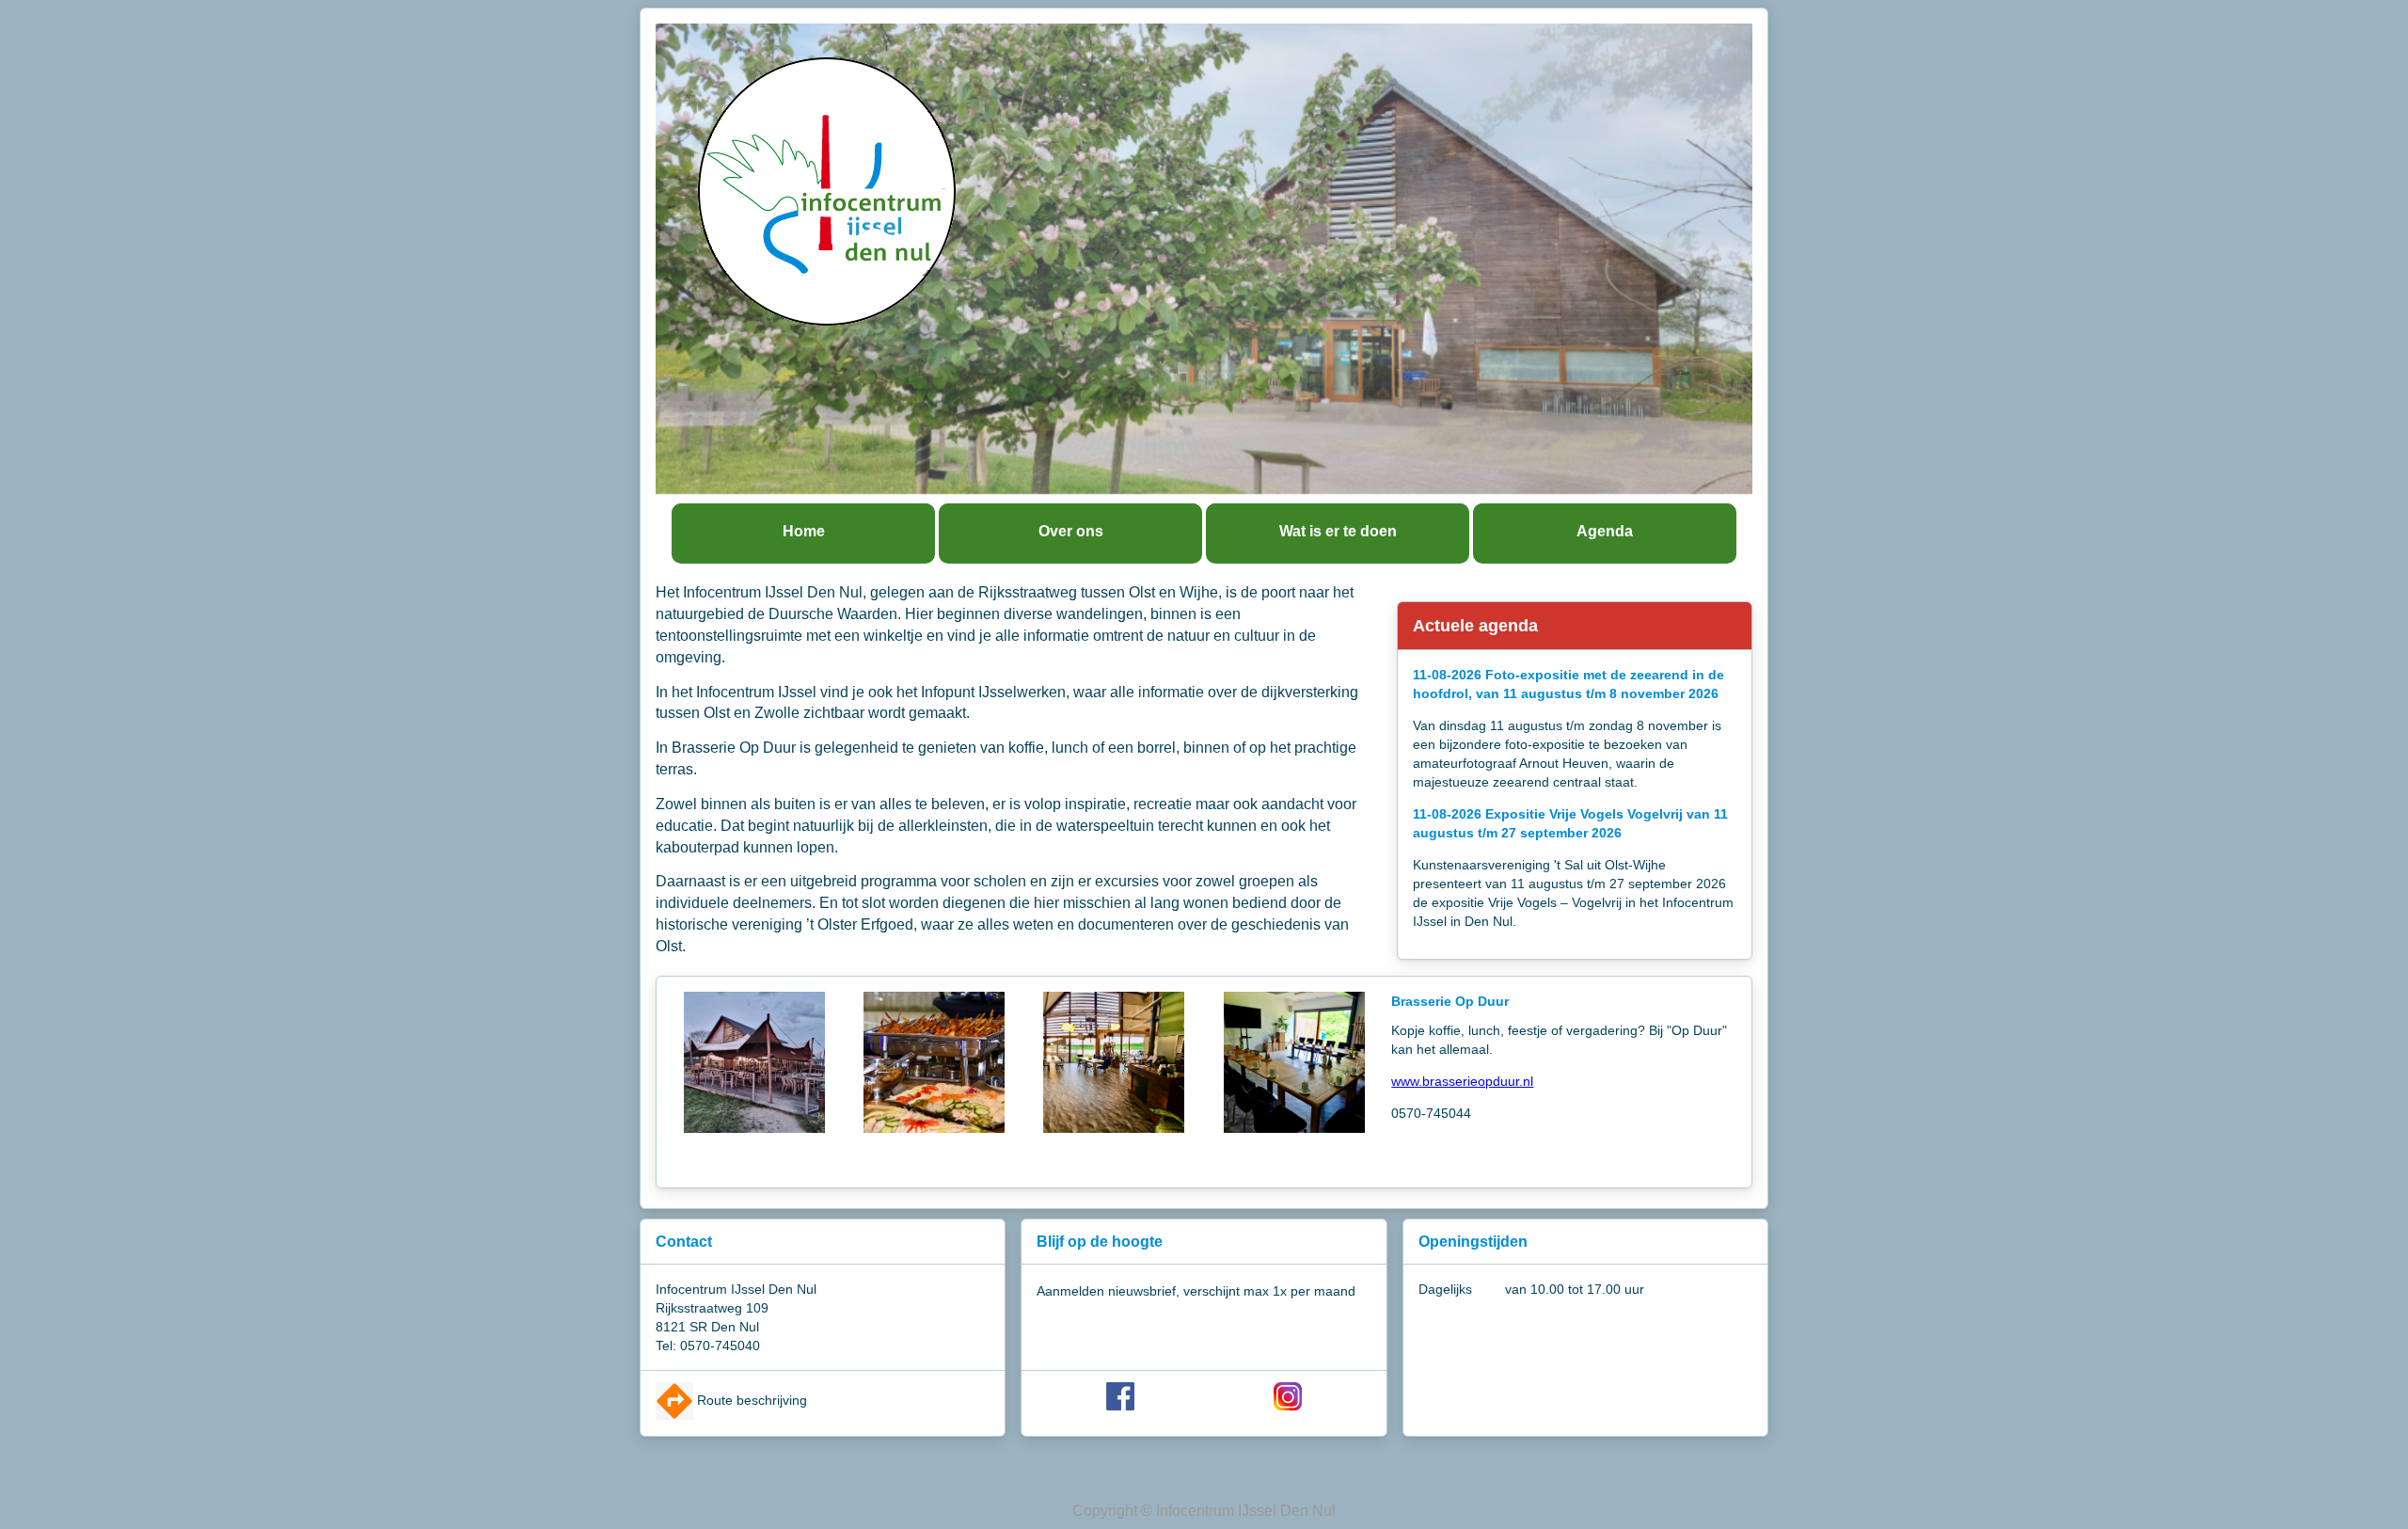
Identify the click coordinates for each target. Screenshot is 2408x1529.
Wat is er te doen (1338, 531)
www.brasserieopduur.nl (1462, 1081)
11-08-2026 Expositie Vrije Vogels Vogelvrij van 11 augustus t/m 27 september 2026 (1570, 823)
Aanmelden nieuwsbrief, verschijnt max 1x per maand (1196, 1291)
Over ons (1071, 531)
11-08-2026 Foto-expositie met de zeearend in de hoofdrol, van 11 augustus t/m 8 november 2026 (1568, 684)
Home (804, 531)
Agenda (1605, 531)
